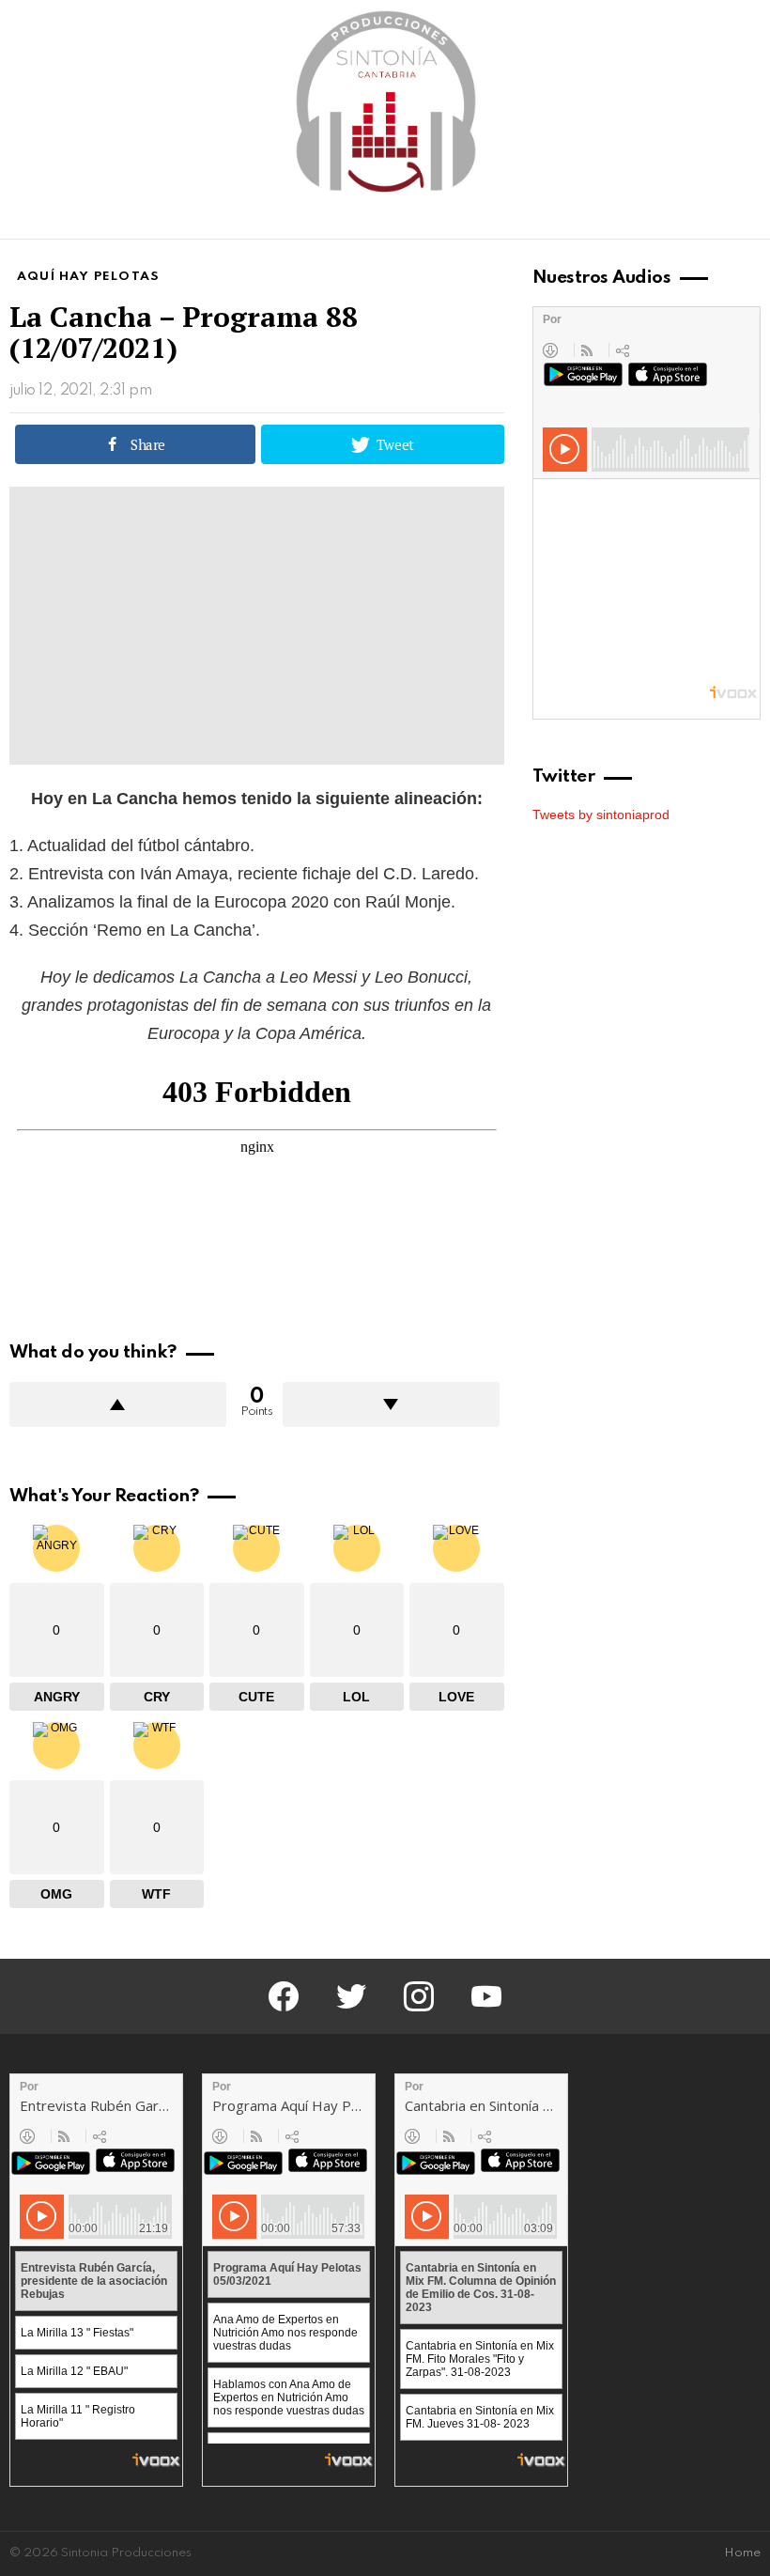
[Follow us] (717, 221)
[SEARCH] (749, 221)
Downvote (391, 1404)
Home (742, 2553)
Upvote (118, 1404)
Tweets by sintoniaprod (601, 815)
